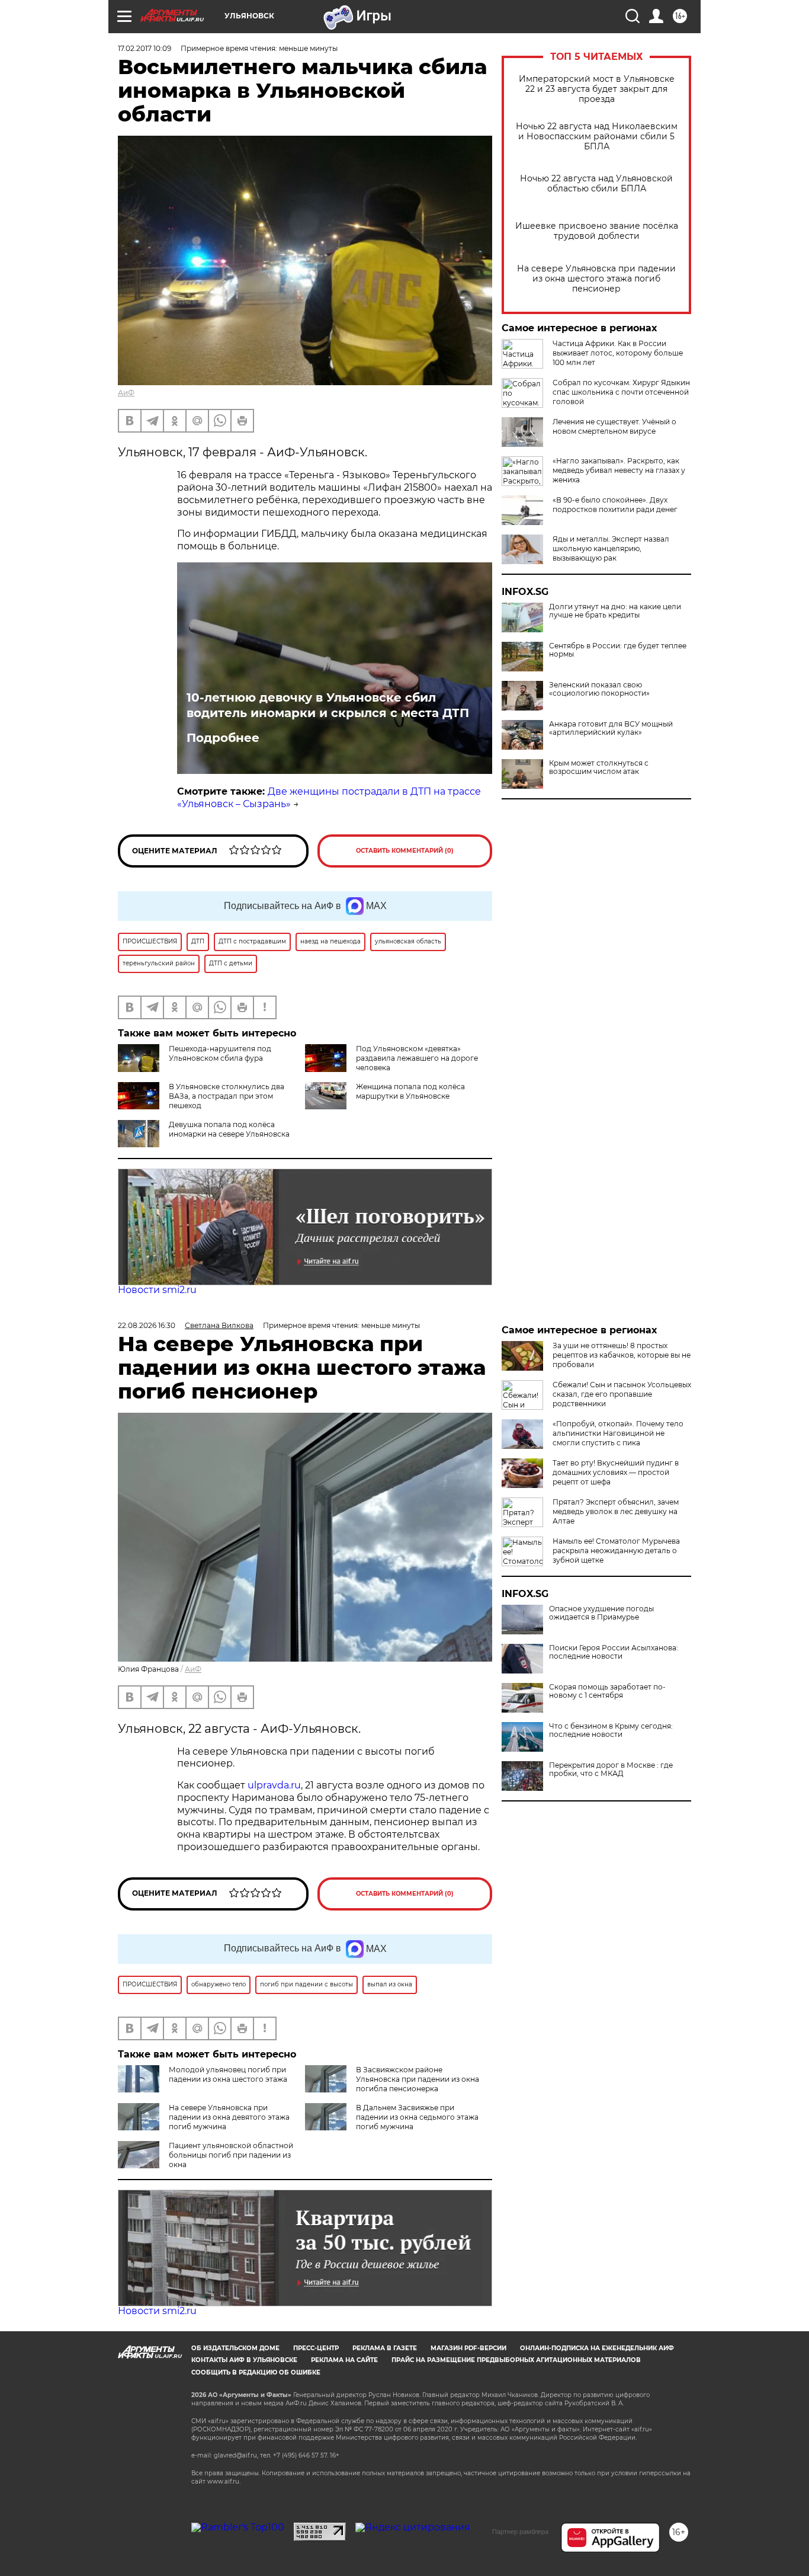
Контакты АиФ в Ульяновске (244, 2360)
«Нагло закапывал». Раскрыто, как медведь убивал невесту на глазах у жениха (619, 470)
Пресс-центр (316, 2348)
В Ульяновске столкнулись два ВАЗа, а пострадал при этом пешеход (227, 1096)
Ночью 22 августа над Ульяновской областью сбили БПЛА (596, 184)
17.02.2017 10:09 (145, 48)
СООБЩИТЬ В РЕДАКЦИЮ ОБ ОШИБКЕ (256, 2372)
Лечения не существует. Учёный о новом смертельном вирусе (614, 426)
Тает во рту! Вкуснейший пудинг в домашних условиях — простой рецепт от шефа (616, 1472)
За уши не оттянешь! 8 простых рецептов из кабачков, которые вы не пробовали (622, 1355)
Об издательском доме (235, 2348)
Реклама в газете (385, 2348)
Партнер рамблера (520, 2532)
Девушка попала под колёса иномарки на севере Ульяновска (229, 1129)
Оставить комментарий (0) (405, 851)
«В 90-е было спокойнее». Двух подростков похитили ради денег (615, 505)
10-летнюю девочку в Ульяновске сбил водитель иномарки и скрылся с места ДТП (328, 705)
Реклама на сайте (344, 2360)
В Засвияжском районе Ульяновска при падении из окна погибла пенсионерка (418, 2079)
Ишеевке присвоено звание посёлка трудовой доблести (597, 231)
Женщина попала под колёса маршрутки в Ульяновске (410, 1091)
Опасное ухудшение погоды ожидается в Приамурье (601, 1613)
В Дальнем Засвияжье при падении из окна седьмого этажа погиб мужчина (417, 2117)
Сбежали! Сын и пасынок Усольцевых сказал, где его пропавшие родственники (622, 1394)
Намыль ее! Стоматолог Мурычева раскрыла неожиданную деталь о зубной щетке (616, 1551)
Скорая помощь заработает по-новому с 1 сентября (607, 1691)
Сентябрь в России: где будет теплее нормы (618, 650)
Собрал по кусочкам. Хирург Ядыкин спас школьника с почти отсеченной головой (621, 392)
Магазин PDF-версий (468, 2348)
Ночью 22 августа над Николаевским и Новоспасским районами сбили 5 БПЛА (597, 137)
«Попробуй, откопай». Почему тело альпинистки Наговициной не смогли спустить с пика (618, 1433)
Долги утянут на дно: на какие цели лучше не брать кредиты (615, 611)
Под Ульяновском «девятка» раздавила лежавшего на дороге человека (417, 1058)
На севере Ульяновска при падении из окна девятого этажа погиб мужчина (229, 2117)
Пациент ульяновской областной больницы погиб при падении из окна (231, 2155)
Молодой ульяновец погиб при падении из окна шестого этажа (228, 2074)
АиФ (126, 393)
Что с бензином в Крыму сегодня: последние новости (611, 1730)
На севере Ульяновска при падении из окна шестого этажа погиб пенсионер (596, 279)
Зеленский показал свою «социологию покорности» (599, 689)
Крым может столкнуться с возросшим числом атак (599, 767)
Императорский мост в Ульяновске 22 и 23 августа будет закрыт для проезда (597, 89)
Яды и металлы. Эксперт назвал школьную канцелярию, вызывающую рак (611, 548)
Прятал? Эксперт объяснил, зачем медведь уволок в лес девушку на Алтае (616, 1511)
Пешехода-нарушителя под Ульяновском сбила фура (220, 1053)
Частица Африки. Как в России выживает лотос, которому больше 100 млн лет (618, 353)
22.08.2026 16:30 (147, 1325)
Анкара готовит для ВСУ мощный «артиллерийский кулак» (611, 728)
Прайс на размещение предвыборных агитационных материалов (516, 2360)
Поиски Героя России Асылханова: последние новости (614, 1652)
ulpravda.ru (274, 1785)
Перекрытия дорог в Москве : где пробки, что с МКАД (611, 1769)
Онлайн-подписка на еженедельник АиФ (597, 2348)
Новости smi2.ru (157, 1290)
